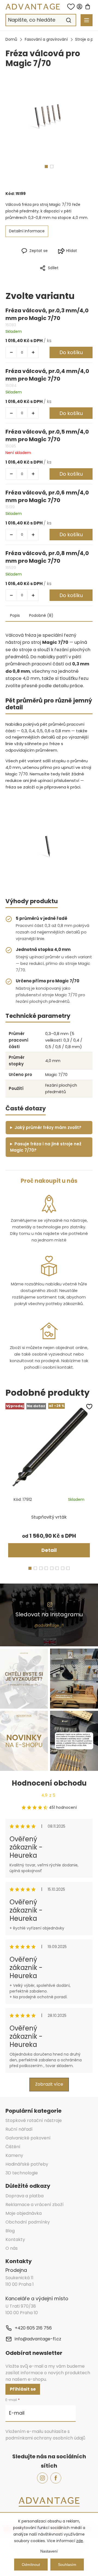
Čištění (13, 2147)
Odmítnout (31, 2565)
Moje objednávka (24, 2213)
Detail (49, 1550)
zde (80, 2541)
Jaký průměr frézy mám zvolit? (48, 1127)
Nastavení (49, 2551)
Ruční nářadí (19, 2129)
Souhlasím (67, 2565)
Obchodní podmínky (28, 2222)
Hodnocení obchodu (49, 1783)
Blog (10, 2231)
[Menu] (87, 20)
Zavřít (73, 277)
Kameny (14, 2155)
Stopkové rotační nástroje (34, 2120)
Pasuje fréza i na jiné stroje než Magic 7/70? (46, 1147)
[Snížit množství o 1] (11, 352)
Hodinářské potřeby (27, 2164)
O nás (12, 2248)
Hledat (69, 20)
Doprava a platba (24, 2196)
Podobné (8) (41, 615)
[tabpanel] (49, 115)
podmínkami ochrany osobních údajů (45, 2438)
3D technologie (22, 2173)
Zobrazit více (49, 2084)
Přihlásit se (23, 2389)
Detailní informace (27, 231)
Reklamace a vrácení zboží (35, 2205)
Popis (15, 615)
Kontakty (15, 2239)
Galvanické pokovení (28, 2138)
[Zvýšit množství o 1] (33, 352)
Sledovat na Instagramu (49, 1614)
